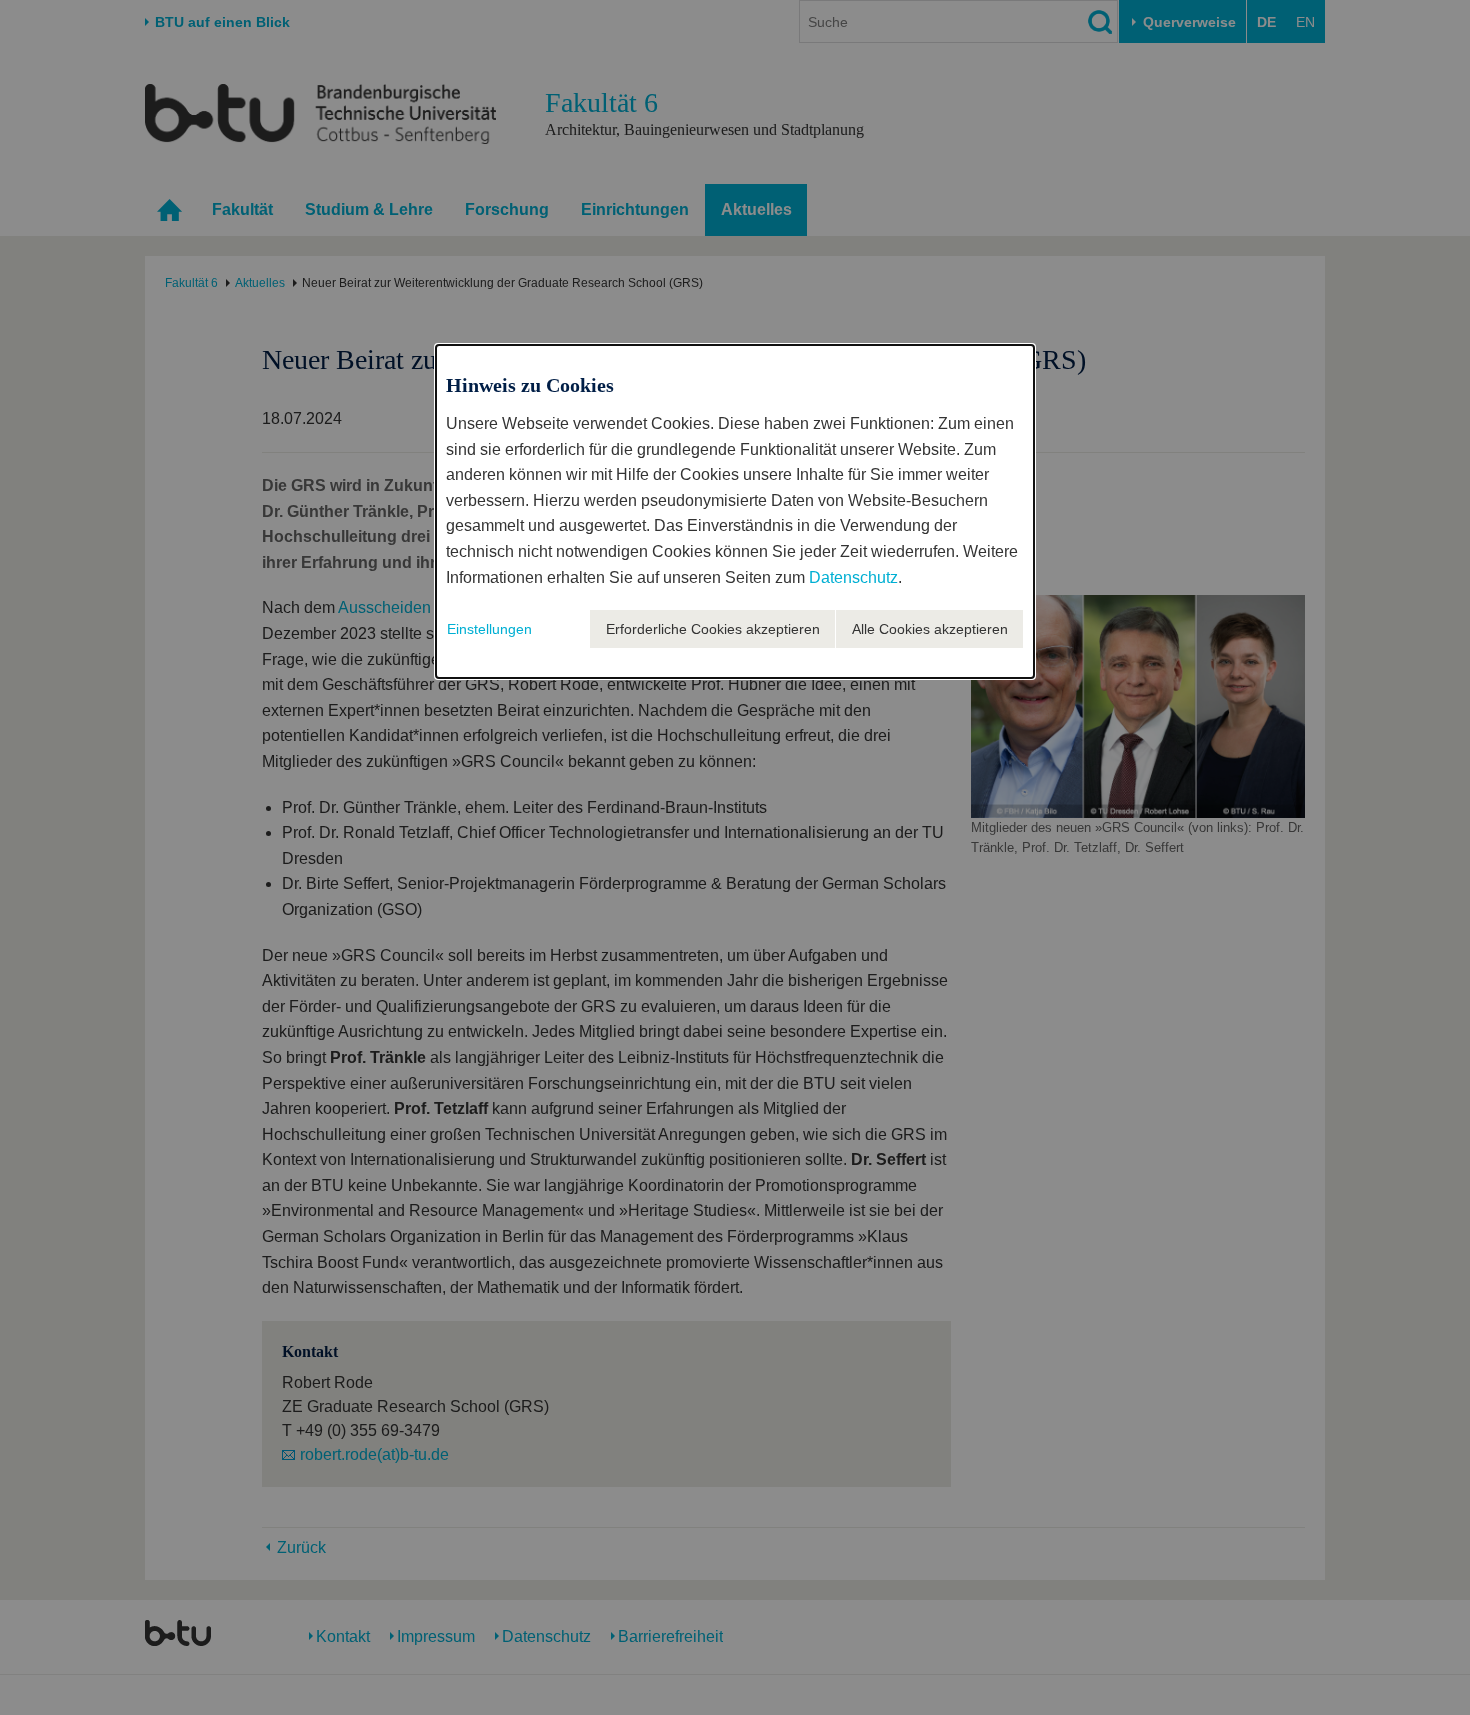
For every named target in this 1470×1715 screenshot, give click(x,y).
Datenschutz (853, 577)
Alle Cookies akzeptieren (930, 629)
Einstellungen (489, 629)
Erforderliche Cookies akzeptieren (713, 629)
